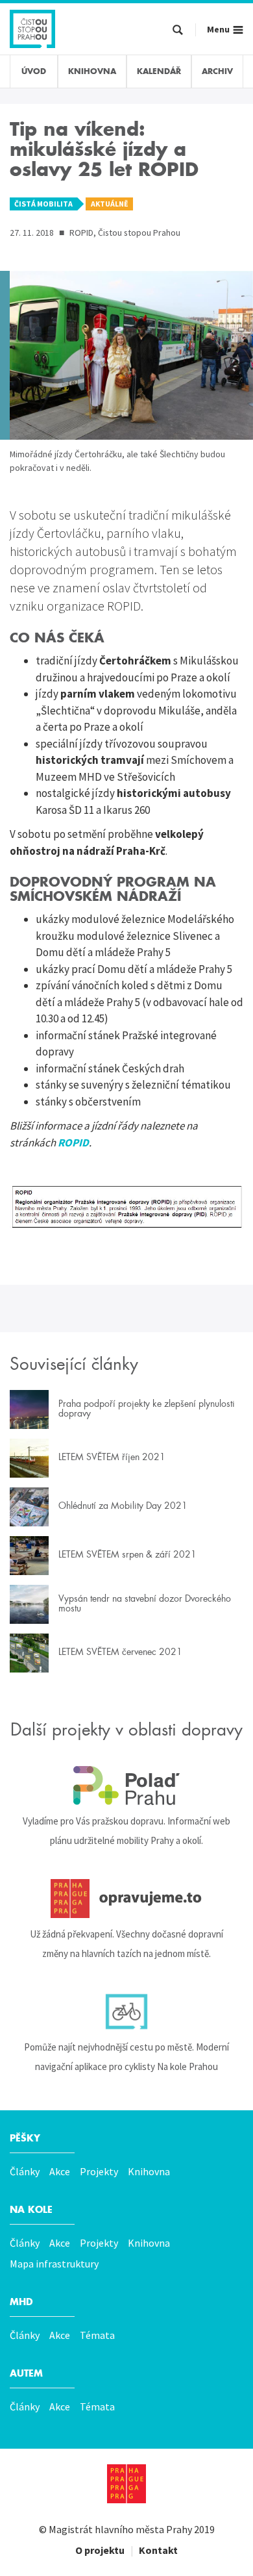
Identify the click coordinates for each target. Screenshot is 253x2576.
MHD (21, 2302)
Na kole (31, 2210)
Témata (97, 2335)
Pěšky (25, 2138)
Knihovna (149, 2171)
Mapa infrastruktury (54, 2264)
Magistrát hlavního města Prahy (120, 2529)
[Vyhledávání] (178, 31)
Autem (26, 2373)
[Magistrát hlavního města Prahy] (126, 2484)
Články (25, 2171)
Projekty (99, 2171)
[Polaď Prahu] (126, 1786)
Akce (60, 2171)
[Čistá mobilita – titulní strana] (32, 27)
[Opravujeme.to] (126, 1899)
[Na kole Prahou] (126, 2012)
